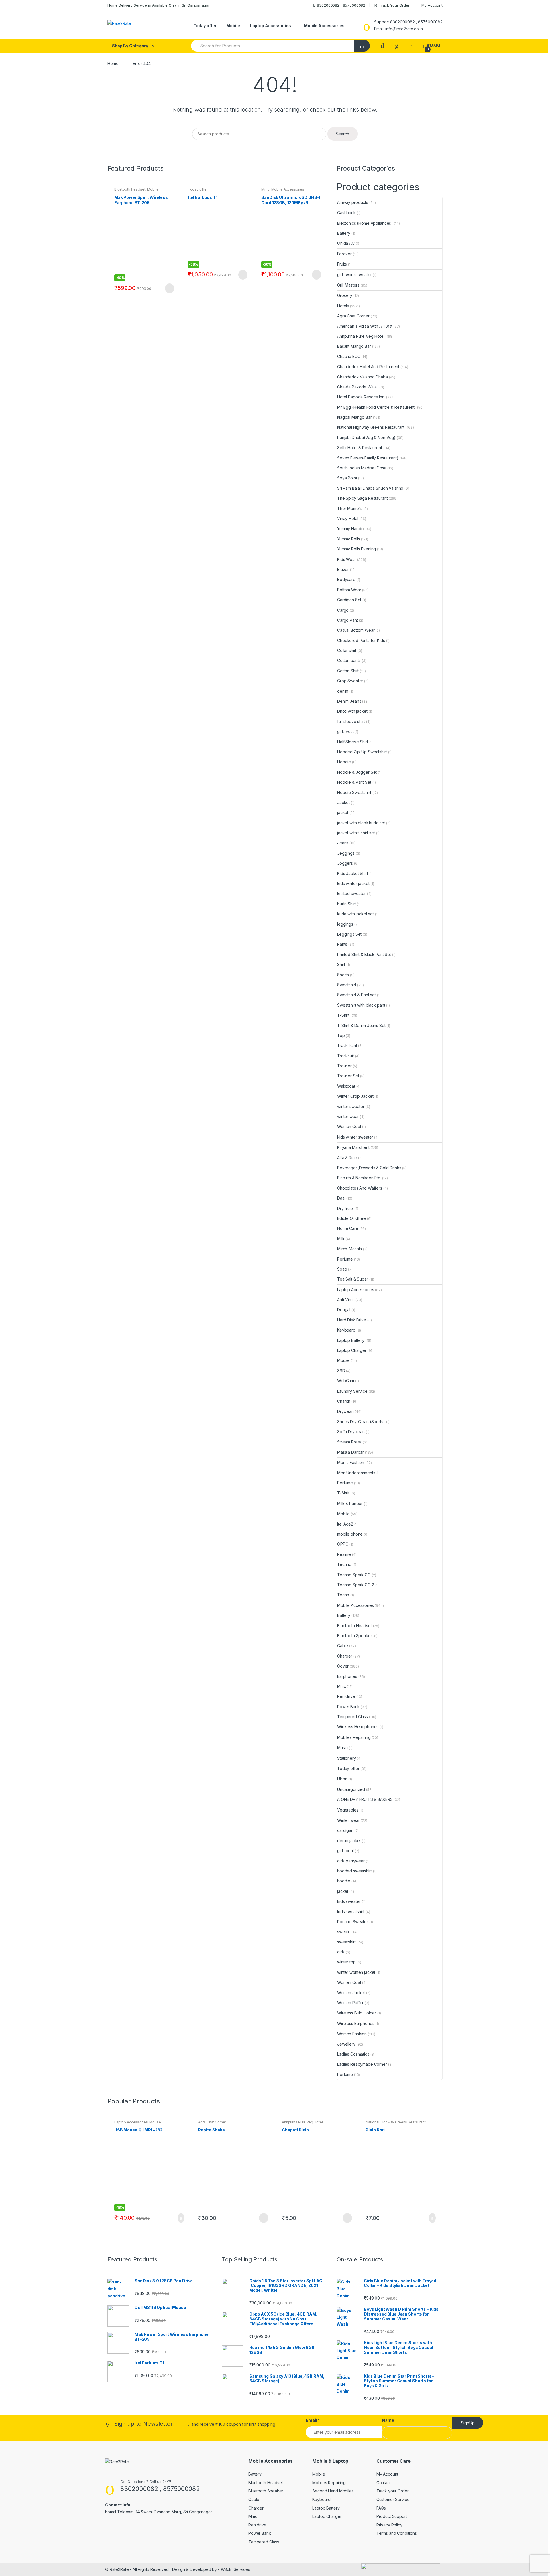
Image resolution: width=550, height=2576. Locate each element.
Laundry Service (352, 1391)
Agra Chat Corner (353, 316)
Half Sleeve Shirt (353, 742)
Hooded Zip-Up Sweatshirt (362, 752)
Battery (344, 233)
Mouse (343, 1360)
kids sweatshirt (351, 1912)
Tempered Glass (352, 1717)
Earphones (347, 1676)
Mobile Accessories (324, 26)
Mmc (265, 189)
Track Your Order (394, 5)
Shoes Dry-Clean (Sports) (361, 1422)
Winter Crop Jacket (355, 1096)
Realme (344, 1554)
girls (341, 1952)
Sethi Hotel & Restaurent (360, 448)
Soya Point (347, 478)
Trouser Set (348, 1076)
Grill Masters (348, 285)
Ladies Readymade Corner (362, 2064)
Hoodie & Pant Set (354, 782)
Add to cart (179, 2218)
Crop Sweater (350, 681)
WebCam (346, 1381)
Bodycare (346, 579)
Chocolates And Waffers (360, 1188)
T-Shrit (343, 1493)
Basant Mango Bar (354, 346)
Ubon (342, 1779)
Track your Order (393, 2491)
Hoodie (344, 762)
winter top (346, 1962)
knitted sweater (351, 893)
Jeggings (346, 853)
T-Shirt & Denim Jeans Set (361, 1025)
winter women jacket (356, 1972)
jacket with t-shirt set (356, 833)
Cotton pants (349, 660)
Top (341, 1035)
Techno (344, 1564)
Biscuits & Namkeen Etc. (359, 1178)
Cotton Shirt (348, 671)
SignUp (468, 2423)
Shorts (343, 975)
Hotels (343, 306)
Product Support (392, 2516)
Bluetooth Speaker (355, 1636)
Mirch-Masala (349, 1249)
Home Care (348, 1228)
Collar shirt (347, 650)
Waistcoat (346, 1086)
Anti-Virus (346, 1300)
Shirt (341, 964)
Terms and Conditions (397, 2533)
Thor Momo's (350, 508)
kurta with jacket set (355, 914)
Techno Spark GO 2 (356, 1585)
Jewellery (346, 2044)
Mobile (233, 26)
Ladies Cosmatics (353, 2054)
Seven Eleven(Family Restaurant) (368, 458)
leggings (345, 924)
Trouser (344, 1066)
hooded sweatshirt (354, 1871)
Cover (343, 1666)
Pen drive (346, 1696)
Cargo (343, 610)
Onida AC (346, 243)
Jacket (343, 802)
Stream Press (349, 1442)
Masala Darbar (350, 1452)
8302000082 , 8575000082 (341, 5)
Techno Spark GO (354, 1575)
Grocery (345, 295)
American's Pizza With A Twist (365, 326)
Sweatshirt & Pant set (356, 995)
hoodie (344, 1881)
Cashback (346, 213)
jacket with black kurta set (361, 823)
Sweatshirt (347, 985)
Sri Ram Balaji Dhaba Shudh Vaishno (370, 488)
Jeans (343, 843)
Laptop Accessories (271, 26)
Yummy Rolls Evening (356, 549)
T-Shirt (343, 1015)
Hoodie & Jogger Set (357, 772)
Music (342, 1748)
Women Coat (349, 1126)
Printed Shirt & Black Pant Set (364, 954)
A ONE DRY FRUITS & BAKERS (365, 1799)
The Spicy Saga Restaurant (363, 498)
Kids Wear (347, 559)
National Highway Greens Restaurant (371, 427)
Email (313, 2420)
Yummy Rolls (348, 539)
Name (388, 2420)
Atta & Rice (347, 1158)
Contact (384, 2483)
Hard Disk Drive (352, 1320)
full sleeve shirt (351, 721)
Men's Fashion (351, 1462)
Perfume (345, 1259)
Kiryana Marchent (353, 1147)
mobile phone (350, 1534)
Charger (345, 1656)
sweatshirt (346, 1942)
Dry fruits (345, 1208)
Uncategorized (351, 1789)
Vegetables (348, 1810)
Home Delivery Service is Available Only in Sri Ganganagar (159, 5)
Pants (342, 944)
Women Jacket (351, 1993)
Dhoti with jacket (352, 711)
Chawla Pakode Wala (357, 387)
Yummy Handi (349, 529)
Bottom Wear (349, 590)
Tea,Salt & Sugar (353, 1279)
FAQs (381, 2508)
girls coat (346, 1851)
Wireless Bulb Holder (357, 2013)
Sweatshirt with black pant (361, 1005)
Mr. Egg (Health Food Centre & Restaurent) (377, 407)
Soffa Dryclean (351, 1432)
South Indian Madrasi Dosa (362, 468)
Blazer (343, 569)
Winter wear (348, 1820)
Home (113, 63)
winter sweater (351, 1106)
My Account (432, 5)
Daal (341, 1198)
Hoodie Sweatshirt (354, 792)
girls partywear (351, 1861)
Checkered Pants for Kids (361, 640)
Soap (342, 1269)
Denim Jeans (349, 701)
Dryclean (345, 1411)
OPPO (343, 1544)
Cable (343, 1646)
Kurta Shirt (346, 904)
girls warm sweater (354, 275)
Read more (169, 288)
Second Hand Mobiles (333, 2491)
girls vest (345, 731)
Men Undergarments (356, 1473)
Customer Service (393, 2499)
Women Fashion (352, 2034)
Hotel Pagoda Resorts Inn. (361, 397)
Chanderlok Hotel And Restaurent (368, 367)
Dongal (344, 1310)
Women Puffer (350, 2003)
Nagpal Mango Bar (354, 417)
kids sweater (349, 1901)
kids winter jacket (353, 883)
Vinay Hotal (348, 518)
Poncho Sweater (353, 1922)
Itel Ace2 (345, 1524)
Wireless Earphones (356, 2023)
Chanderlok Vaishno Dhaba (363, 377)
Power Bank (348, 1707)
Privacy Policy (389, 2525)
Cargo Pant (348, 620)
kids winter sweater (355, 1137)
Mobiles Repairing (354, 1737)
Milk (341, 1239)
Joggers (345, 863)
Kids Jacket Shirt (353, 873)
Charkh (344, 1401)
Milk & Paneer (350, 1503)
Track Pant (347, 1045)
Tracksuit (346, 1056)
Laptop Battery (351, 1340)
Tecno (343, 1595)
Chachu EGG (349, 356)
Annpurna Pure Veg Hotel (361, 336)
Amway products (353, 202)
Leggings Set (349, 934)
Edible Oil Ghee (351, 1218)
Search (342, 134)
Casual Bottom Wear (356, 630)
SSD (341, 1371)
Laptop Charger (352, 1350)
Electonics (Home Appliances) (365, 223)
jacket (343, 812)
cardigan (345, 1830)
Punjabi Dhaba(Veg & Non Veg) (366, 437)
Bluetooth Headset (130, 189)
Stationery (347, 1758)
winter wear (348, 1116)
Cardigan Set (349, 600)
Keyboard (346, 1330)
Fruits (342, 264)
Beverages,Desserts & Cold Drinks (369, 1168)
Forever (344, 254)
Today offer (205, 26)
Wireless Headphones (358, 1727)
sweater (345, 1932)
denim (343, 691)
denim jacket (349, 1841)
